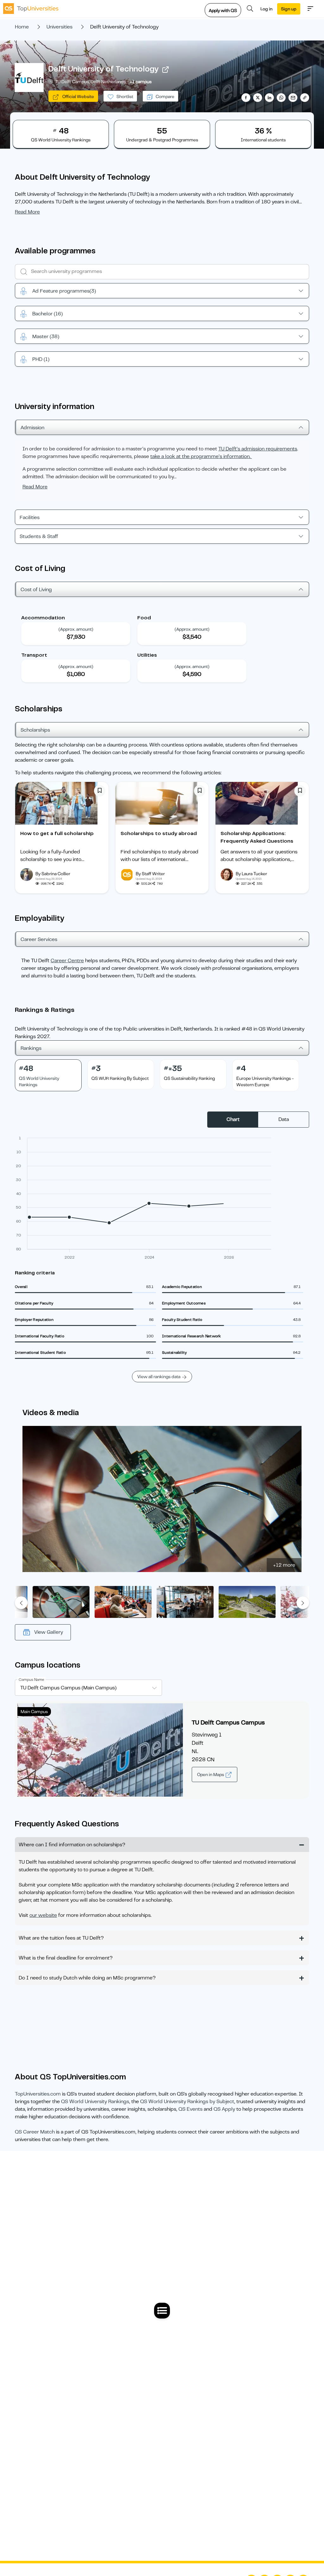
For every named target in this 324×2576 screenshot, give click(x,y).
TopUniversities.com (38, 2094)
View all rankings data (159, 1377)
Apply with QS (223, 10)
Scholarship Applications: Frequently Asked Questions (257, 837)
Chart (233, 1119)
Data (284, 1119)
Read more (27, 212)
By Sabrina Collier (53, 874)
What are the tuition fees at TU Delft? (61, 1938)
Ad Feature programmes (64, 291)
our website (43, 1915)
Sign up (289, 9)
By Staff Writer (150, 874)
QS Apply (224, 2109)
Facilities (30, 517)
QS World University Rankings (95, 2102)
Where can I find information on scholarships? (72, 1845)
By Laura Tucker (251, 874)
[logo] (31, 9)
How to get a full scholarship (57, 833)
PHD (41, 359)
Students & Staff (39, 536)
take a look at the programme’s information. (201, 456)
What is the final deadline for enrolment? (66, 1958)
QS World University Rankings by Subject (187, 2102)
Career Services (39, 939)
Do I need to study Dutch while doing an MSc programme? (87, 1978)
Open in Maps (211, 1774)
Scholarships (35, 730)
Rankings (31, 1048)
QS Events (190, 2109)
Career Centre (67, 961)
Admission (32, 428)
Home (22, 27)
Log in (266, 9)
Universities (59, 27)
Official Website (78, 96)
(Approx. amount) (76, 629)
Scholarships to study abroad (159, 833)
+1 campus (141, 82)
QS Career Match (35, 2132)
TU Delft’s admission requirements (258, 449)
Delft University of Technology (103, 69)
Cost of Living (36, 590)
